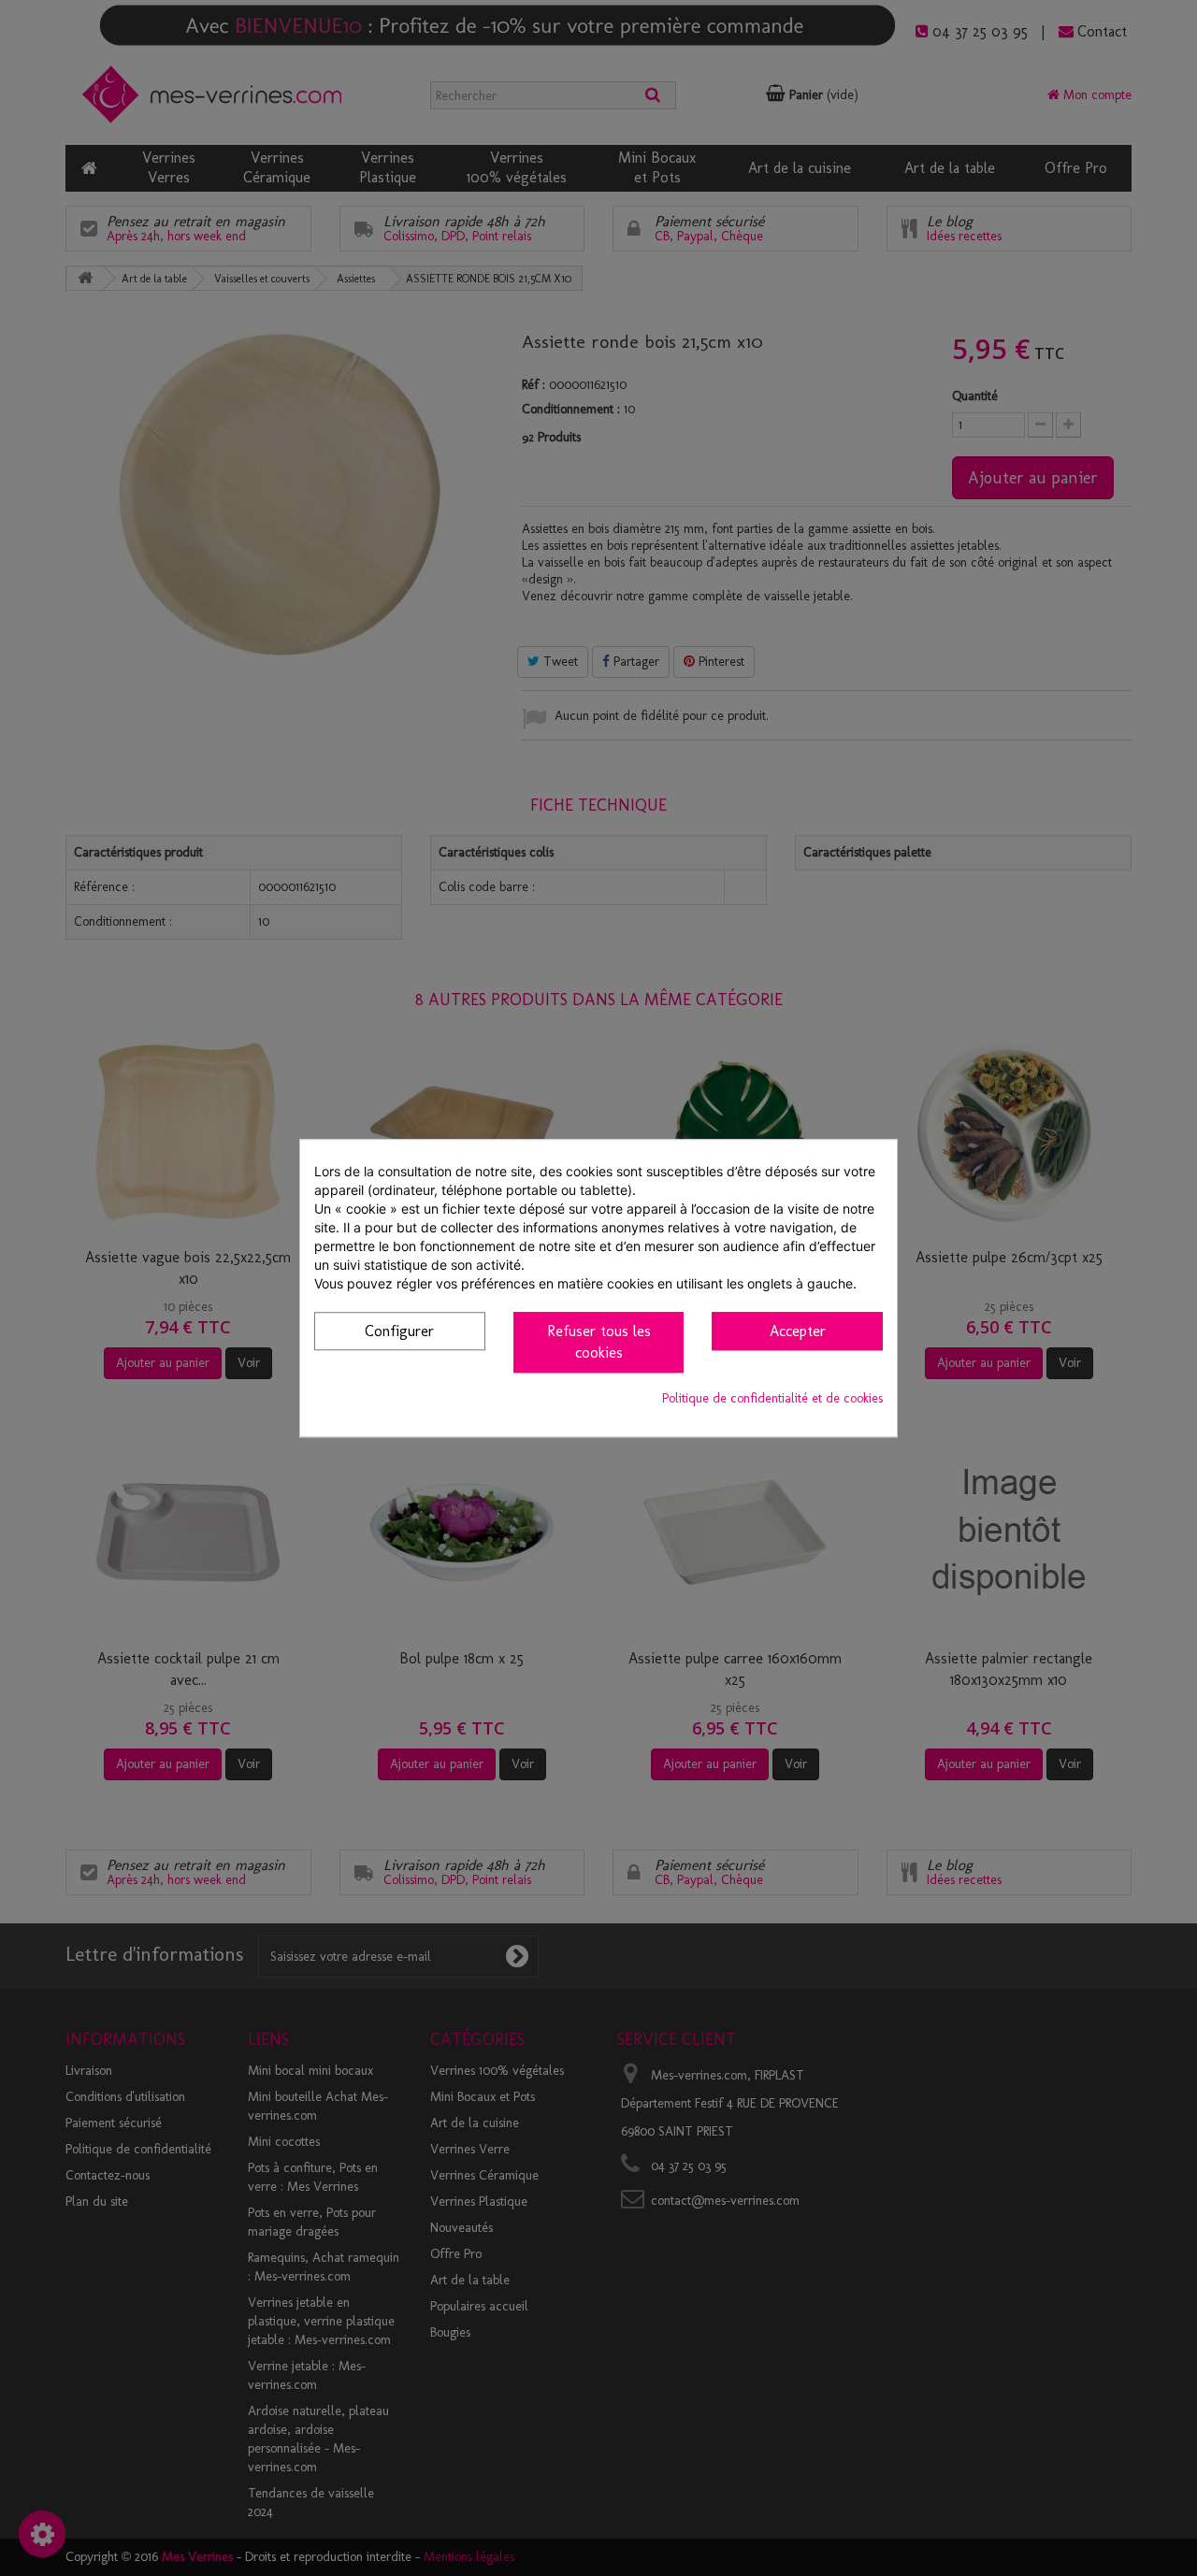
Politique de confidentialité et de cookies (772, 1398)
